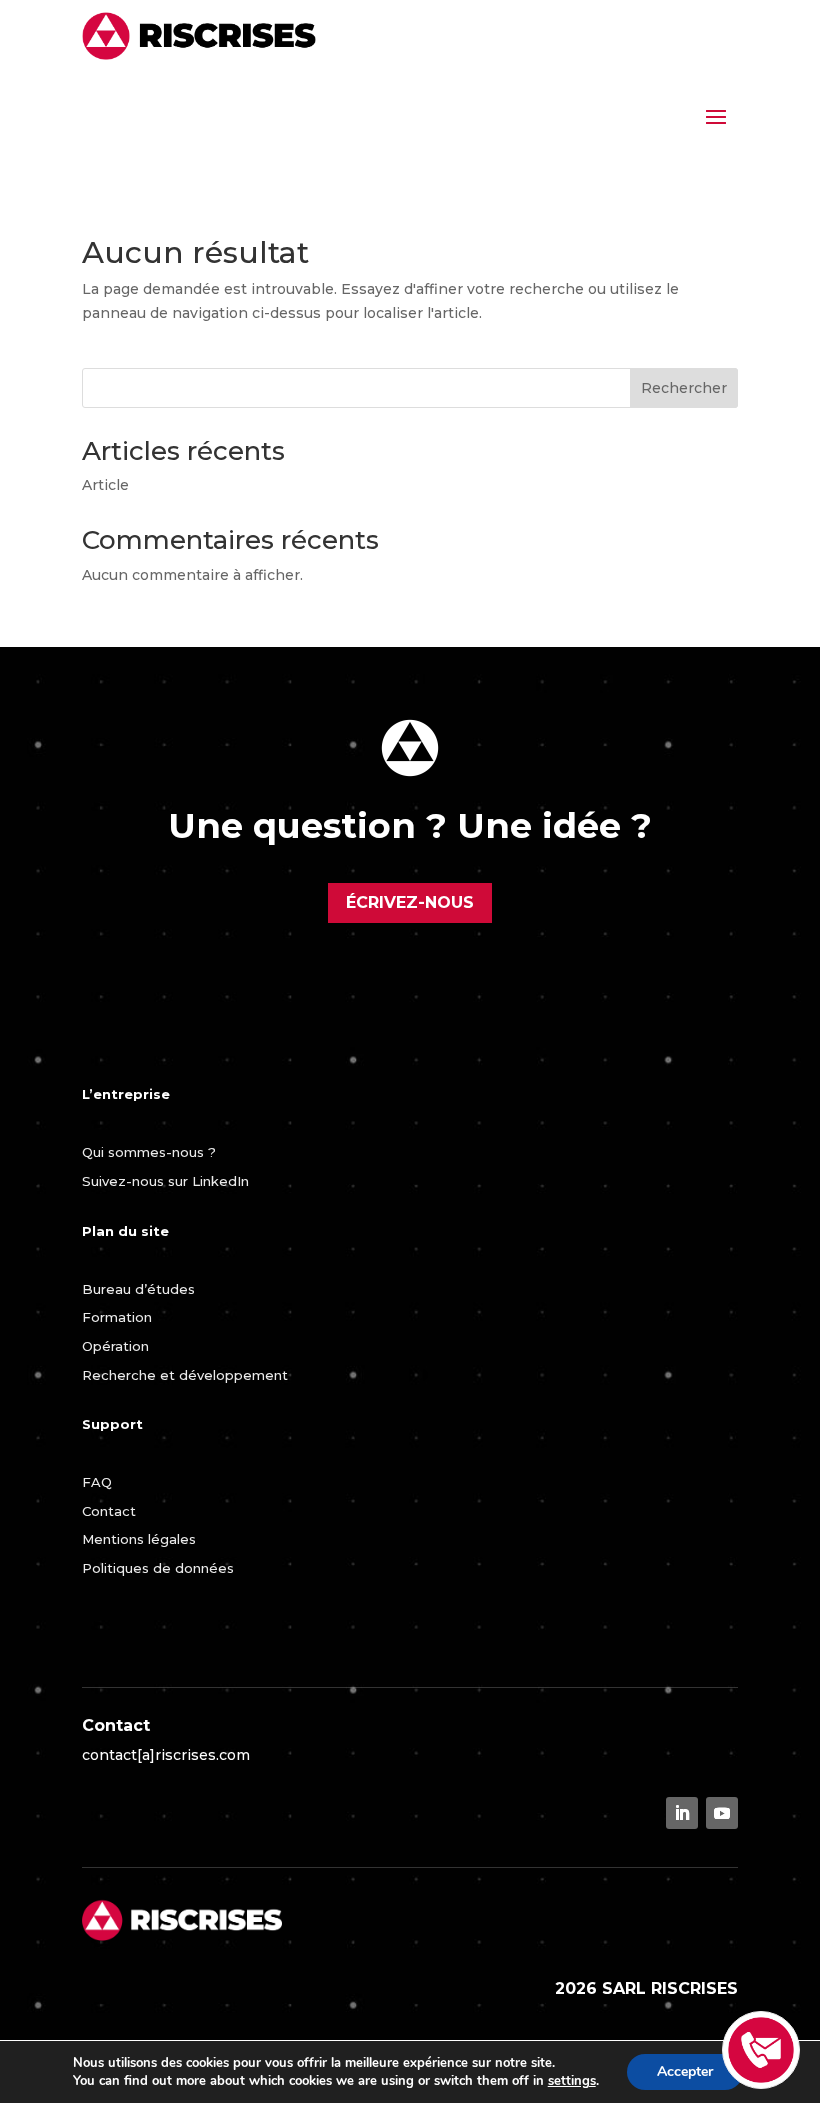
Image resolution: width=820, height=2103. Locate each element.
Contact (109, 1511)
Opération (115, 1346)
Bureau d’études (138, 1289)
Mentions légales (139, 1539)
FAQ (97, 1482)
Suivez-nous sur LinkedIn (165, 1181)
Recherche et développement (185, 1375)
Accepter (685, 2071)
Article (105, 485)
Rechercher (684, 388)
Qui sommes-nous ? (149, 1152)
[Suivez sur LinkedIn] (682, 1813)
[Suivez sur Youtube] (722, 1813)
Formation (117, 1317)
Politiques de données (158, 1568)
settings (572, 2081)
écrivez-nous (410, 902)
